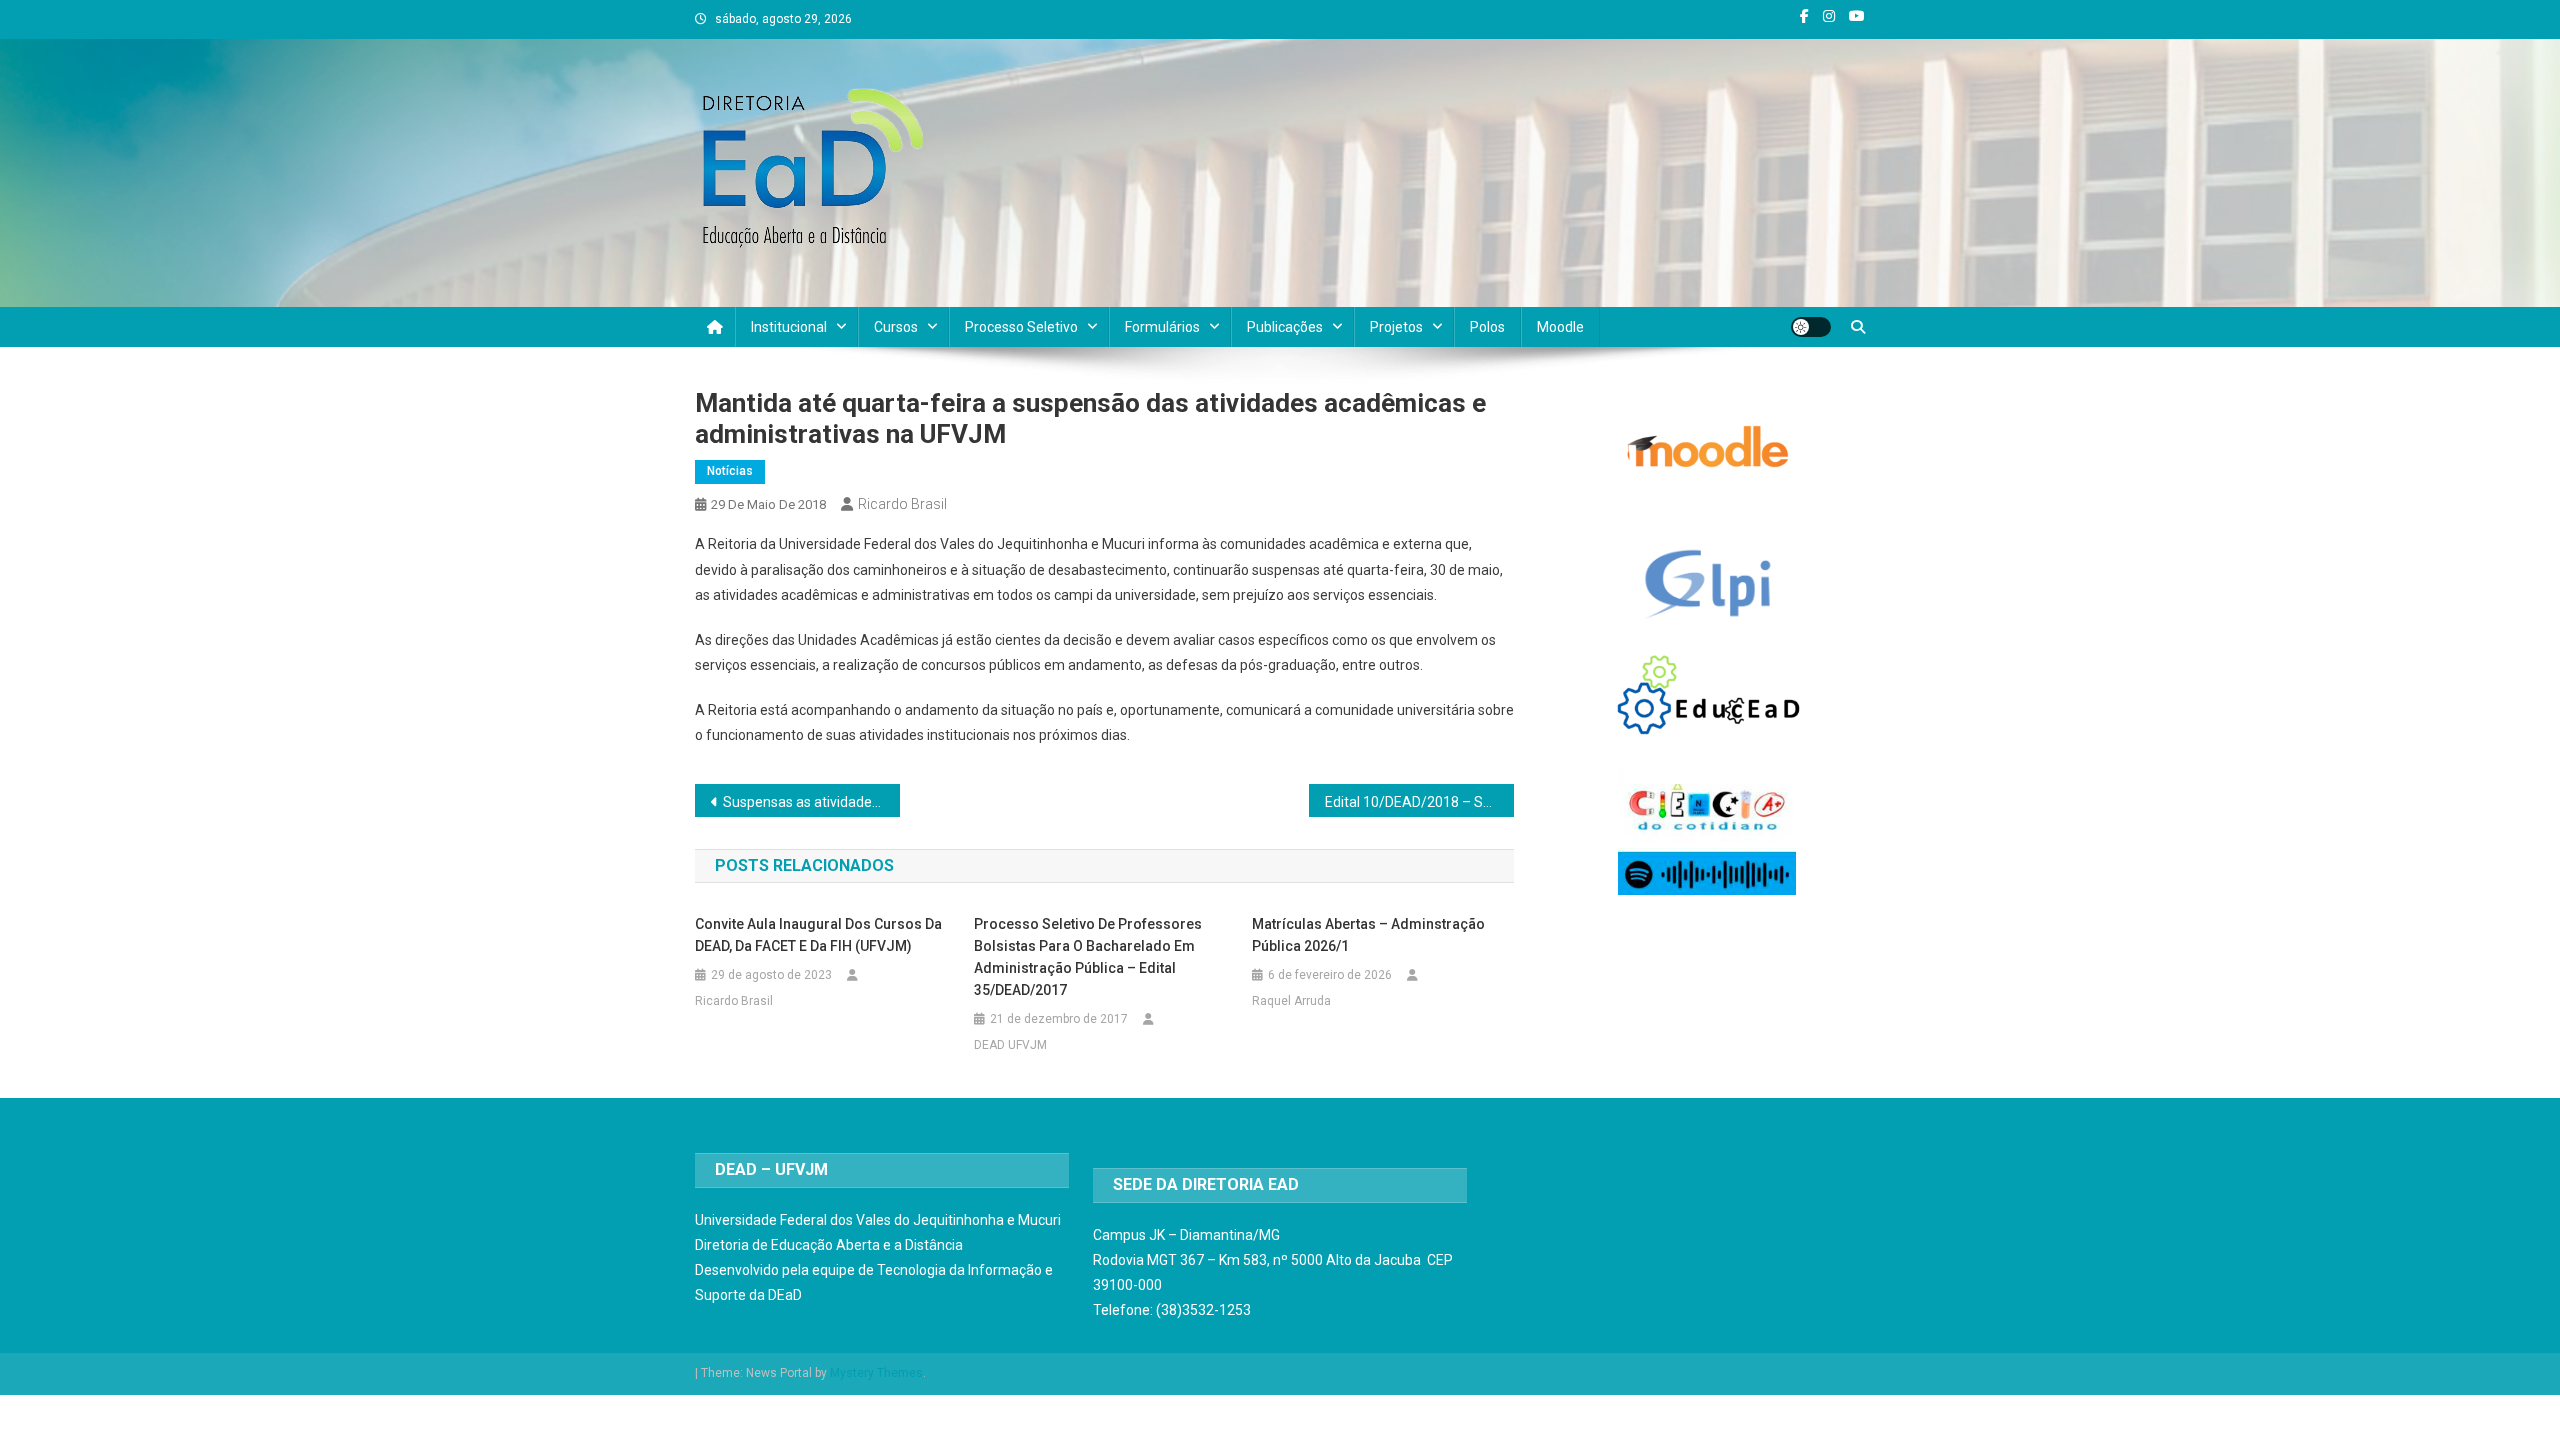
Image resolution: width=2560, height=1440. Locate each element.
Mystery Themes (876, 1373)
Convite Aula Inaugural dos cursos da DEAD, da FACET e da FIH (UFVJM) (818, 935)
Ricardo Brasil (902, 504)
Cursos (896, 327)
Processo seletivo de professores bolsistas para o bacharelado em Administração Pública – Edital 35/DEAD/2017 (1088, 957)
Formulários (1162, 327)
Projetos (1396, 327)
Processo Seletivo (1021, 327)
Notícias (730, 471)
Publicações (1285, 327)
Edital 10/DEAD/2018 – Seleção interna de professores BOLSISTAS (1419, 802)
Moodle (1560, 327)
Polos (1487, 327)
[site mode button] (1811, 327)
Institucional (789, 327)
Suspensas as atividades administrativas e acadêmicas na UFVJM (811, 802)
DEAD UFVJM (1010, 1045)
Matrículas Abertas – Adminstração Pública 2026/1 (1368, 935)
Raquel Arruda (1291, 1001)
